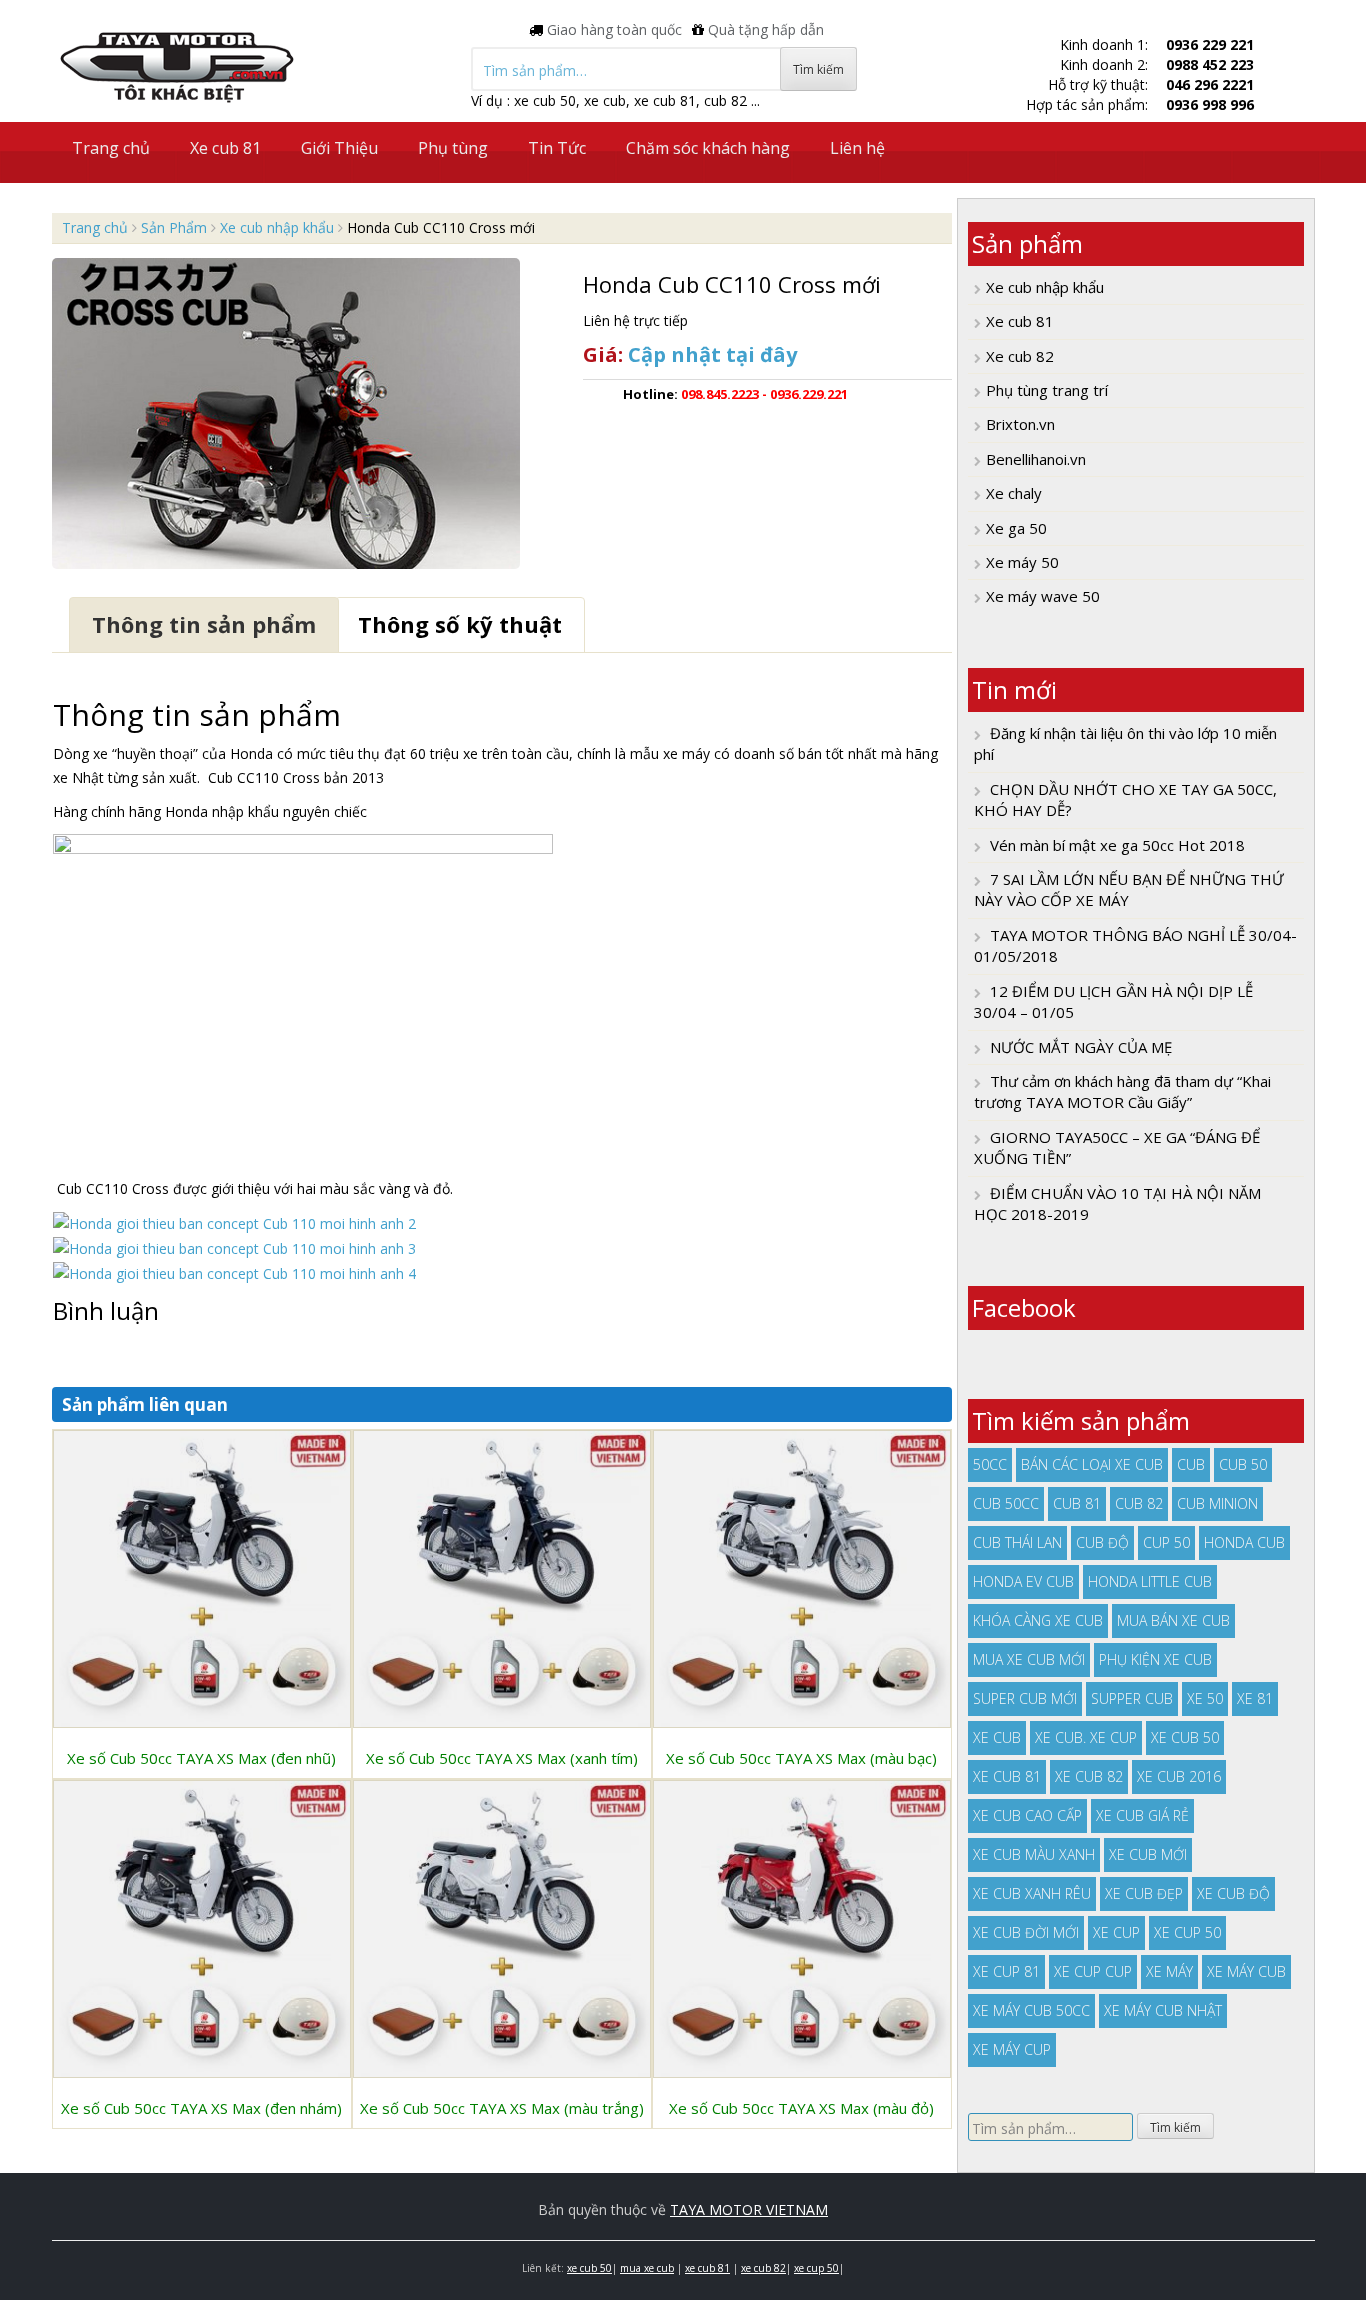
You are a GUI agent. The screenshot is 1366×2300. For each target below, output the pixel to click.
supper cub (1132, 1698)
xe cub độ (1233, 1893)
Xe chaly (1014, 493)
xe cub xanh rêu (1032, 1893)
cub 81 (1077, 1503)
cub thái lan (1017, 1542)
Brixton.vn (1020, 424)
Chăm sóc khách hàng (708, 148)
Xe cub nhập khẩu (277, 227)
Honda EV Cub (1023, 1581)
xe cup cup (1093, 1971)
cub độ (1102, 1542)
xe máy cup (1012, 2049)
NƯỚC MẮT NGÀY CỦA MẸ (1081, 1047)
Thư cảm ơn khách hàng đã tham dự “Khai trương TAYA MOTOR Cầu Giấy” (1122, 1091)
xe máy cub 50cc (1031, 2010)
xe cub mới (1148, 1854)
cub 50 (1243, 1464)
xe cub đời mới (1026, 1932)
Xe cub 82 (1020, 356)
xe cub (997, 1737)
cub (1191, 1464)
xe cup (1116, 1932)
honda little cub (1150, 1581)
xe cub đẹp (1144, 1893)
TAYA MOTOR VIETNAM (749, 2209)
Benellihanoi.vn (1036, 459)
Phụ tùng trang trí (1047, 390)
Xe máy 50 (1022, 562)
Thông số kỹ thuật (460, 624)
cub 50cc (1006, 1503)
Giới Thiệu (339, 148)
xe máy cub (1246, 1971)
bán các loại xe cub (1092, 1464)
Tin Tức (557, 148)
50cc (990, 1464)
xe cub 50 (1185, 1737)
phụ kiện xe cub (1155, 1659)
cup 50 (1166, 1542)
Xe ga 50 (1016, 528)
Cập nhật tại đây (712, 354)
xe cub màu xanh (1034, 1854)
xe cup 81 (1006, 1971)
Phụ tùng (453, 148)
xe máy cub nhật (1163, 2010)
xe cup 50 (1187, 1932)
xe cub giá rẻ (1142, 1815)
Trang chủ (111, 148)
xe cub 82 (1089, 1776)
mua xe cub (647, 2268)
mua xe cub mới (1029, 1659)
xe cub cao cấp (1027, 1815)
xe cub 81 (1007, 1776)
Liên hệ (857, 148)
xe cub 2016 (1179, 1776)
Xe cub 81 (225, 148)
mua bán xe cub (1173, 1620)
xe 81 (1255, 1698)
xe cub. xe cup (1086, 1737)
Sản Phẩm (174, 227)
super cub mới (1025, 1698)
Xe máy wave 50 (1043, 596)
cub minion (1217, 1503)
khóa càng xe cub (1038, 1620)
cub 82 (1139, 1503)
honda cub (1244, 1542)
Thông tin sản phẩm (204, 624)
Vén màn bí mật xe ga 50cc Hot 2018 (1117, 845)
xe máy (1169, 1971)
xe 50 (1205, 1698)
